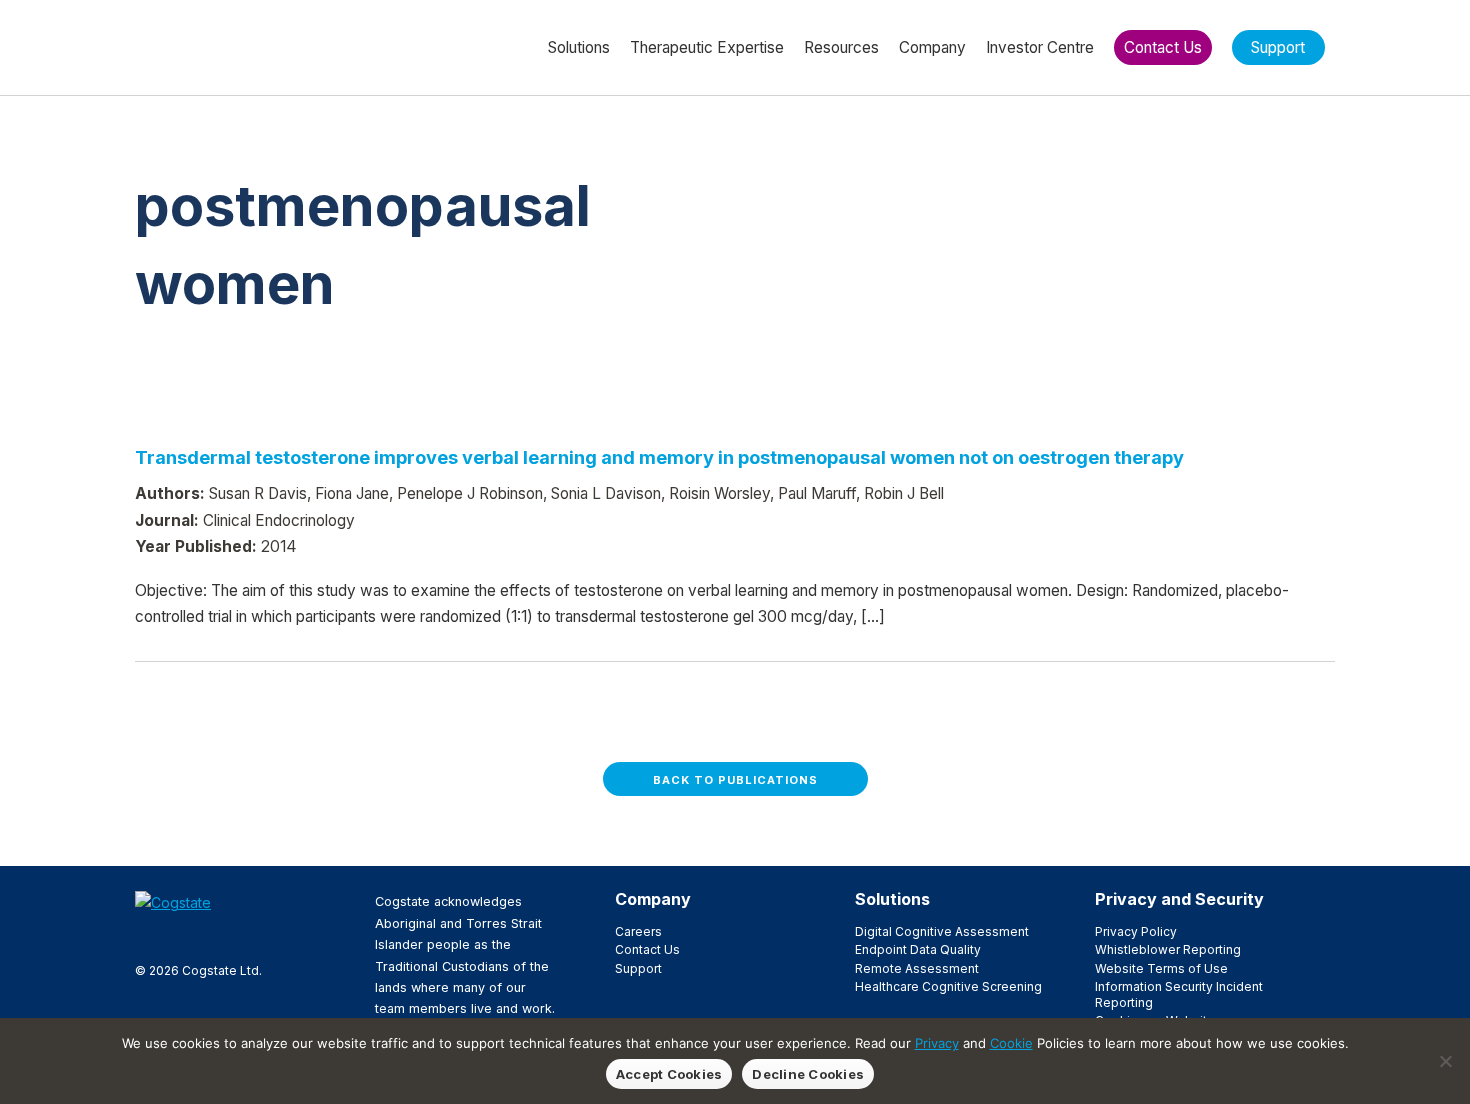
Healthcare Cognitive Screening (948, 986)
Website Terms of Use (1161, 968)
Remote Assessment (917, 968)
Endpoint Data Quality (918, 949)
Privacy (937, 1043)
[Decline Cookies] (1445, 1061)
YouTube (274, 936)
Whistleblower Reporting (1168, 949)
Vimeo (242, 936)
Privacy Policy (1136, 931)
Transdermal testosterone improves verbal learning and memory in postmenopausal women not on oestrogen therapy (659, 457)
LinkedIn (210, 936)
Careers (638, 931)
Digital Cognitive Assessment (942, 931)
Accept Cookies (669, 1074)
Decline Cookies (808, 1074)
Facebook (146, 936)
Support (638, 968)
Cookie (1011, 1043)
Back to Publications (735, 780)
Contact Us (647, 949)
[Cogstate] (241, 46)
